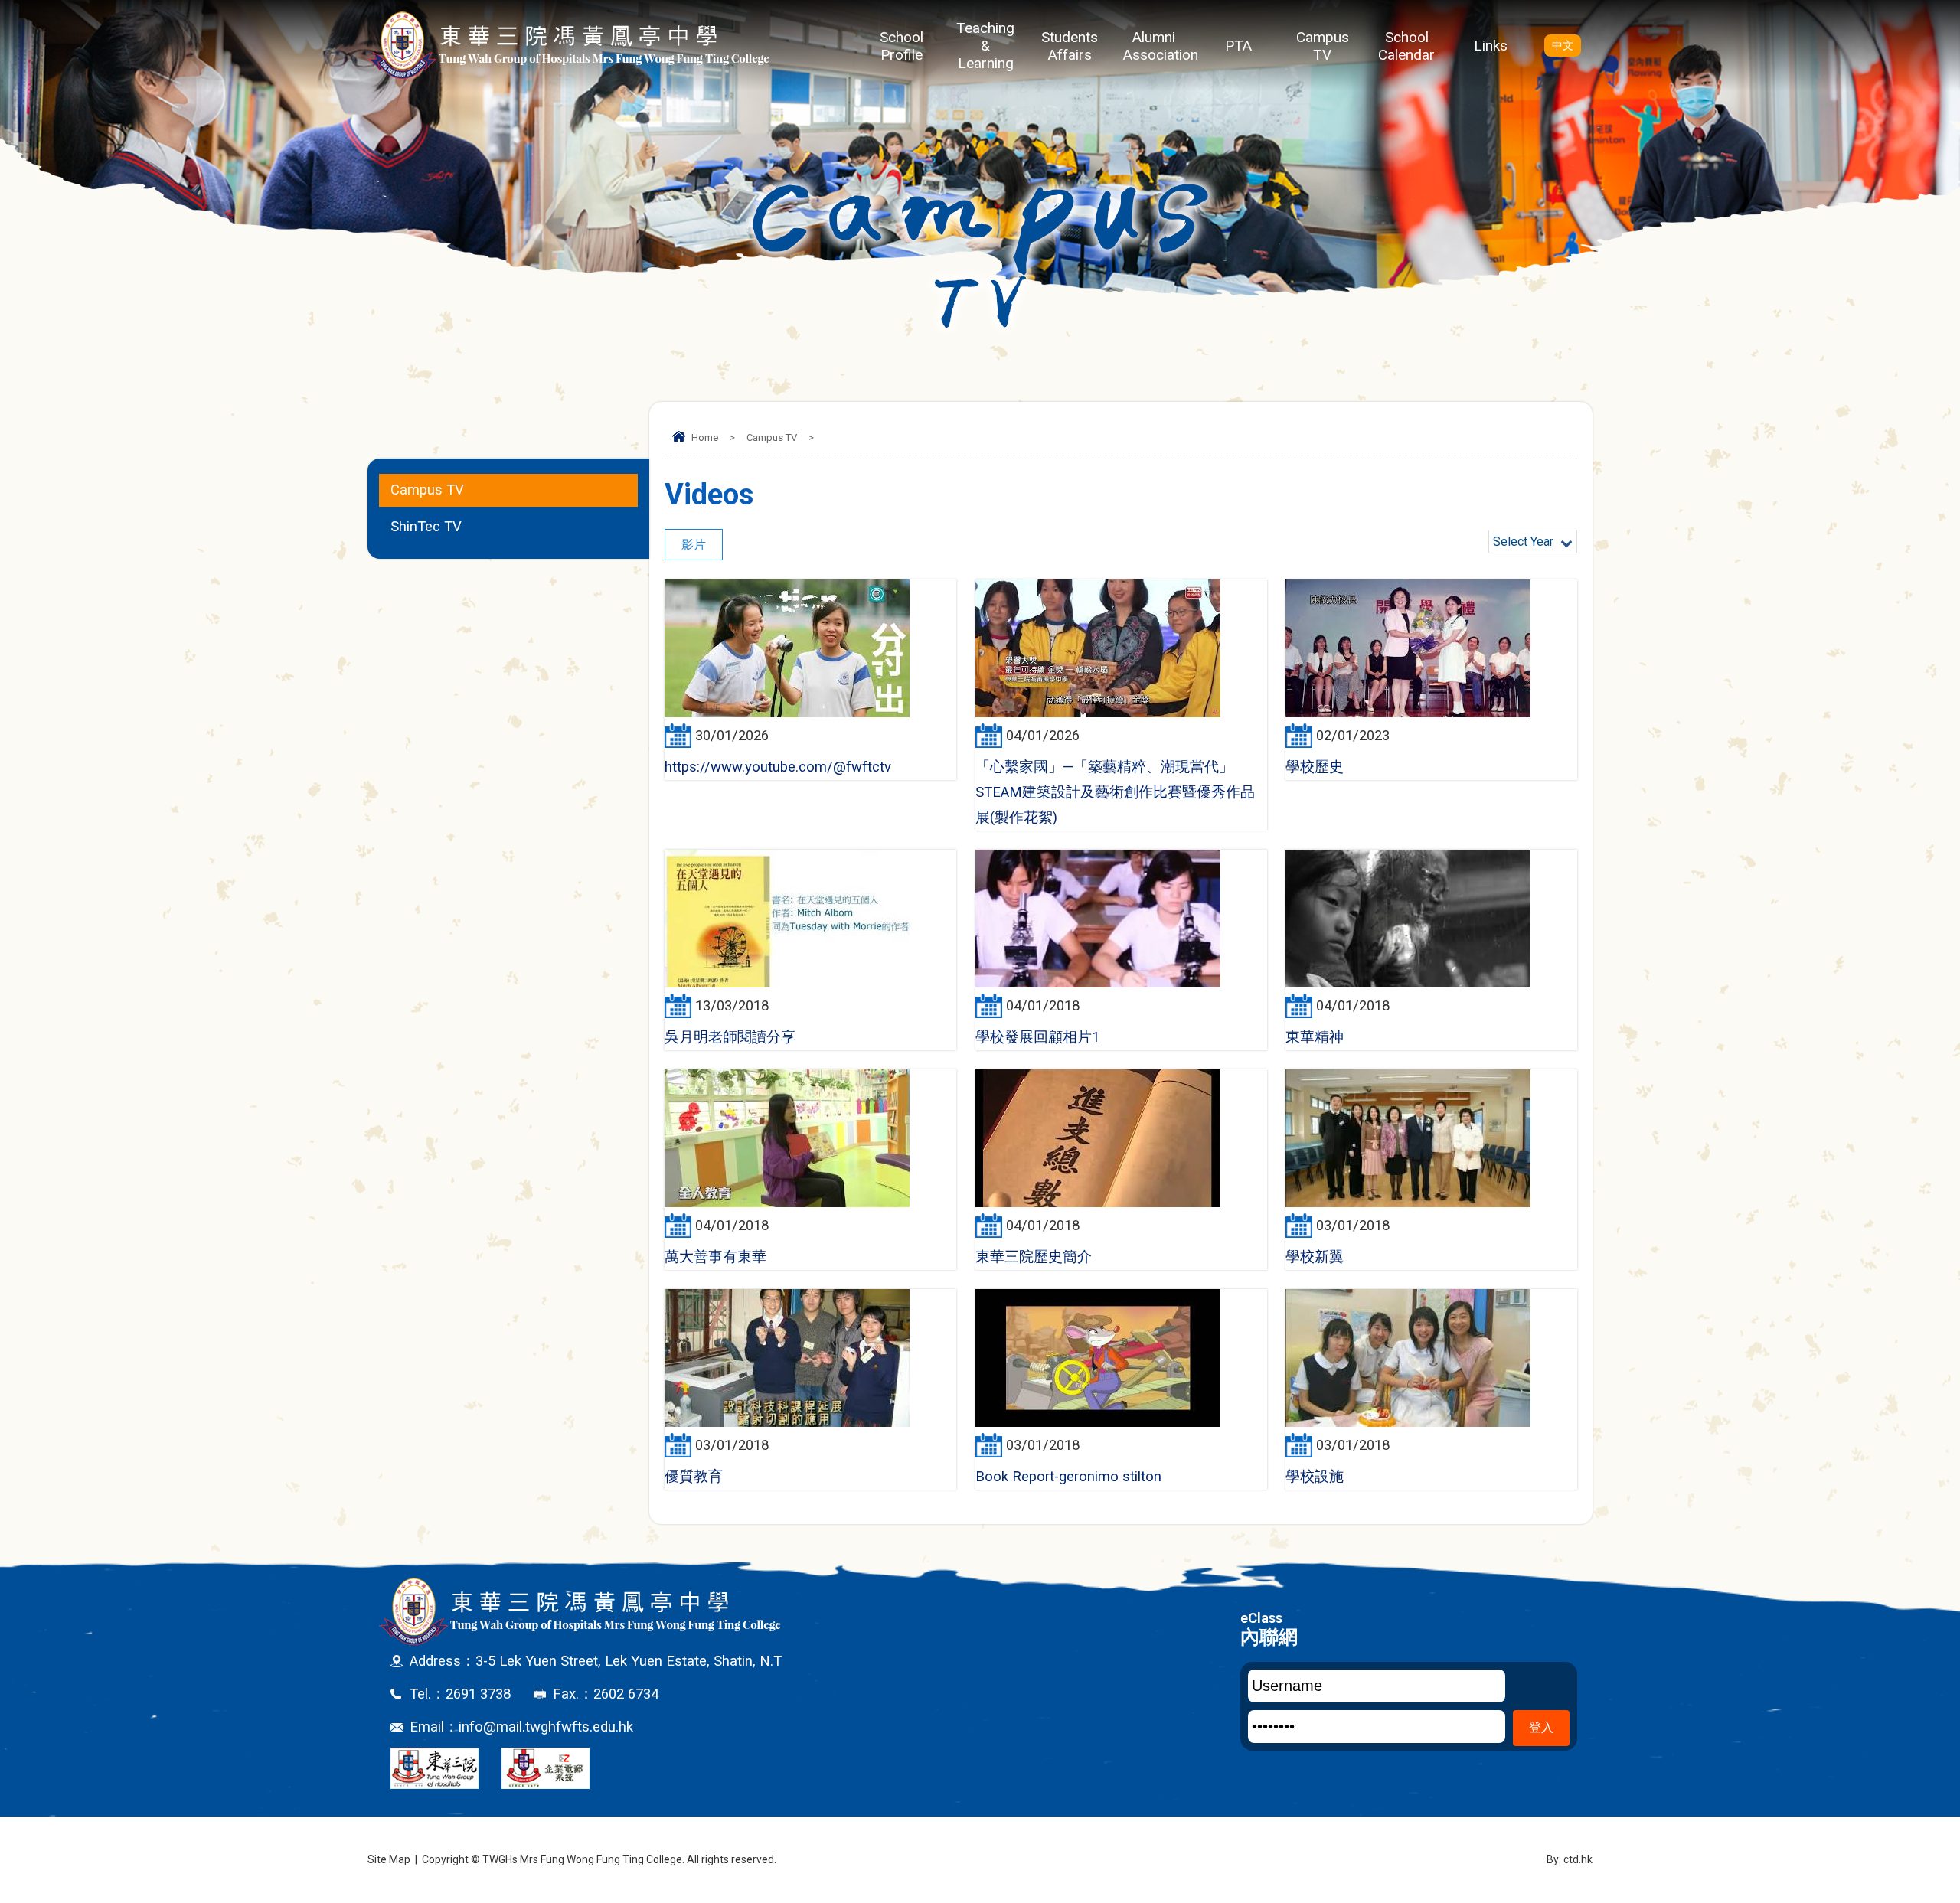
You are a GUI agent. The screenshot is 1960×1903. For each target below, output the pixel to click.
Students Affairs (1070, 46)
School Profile (902, 46)
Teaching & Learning (985, 46)
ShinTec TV (426, 527)
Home (705, 437)
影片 (694, 545)
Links (1491, 46)
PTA (1238, 46)
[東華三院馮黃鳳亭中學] (568, 45)
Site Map (389, 1859)
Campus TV (1323, 46)
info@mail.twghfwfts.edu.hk (546, 1727)
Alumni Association (1160, 46)
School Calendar (1406, 46)
